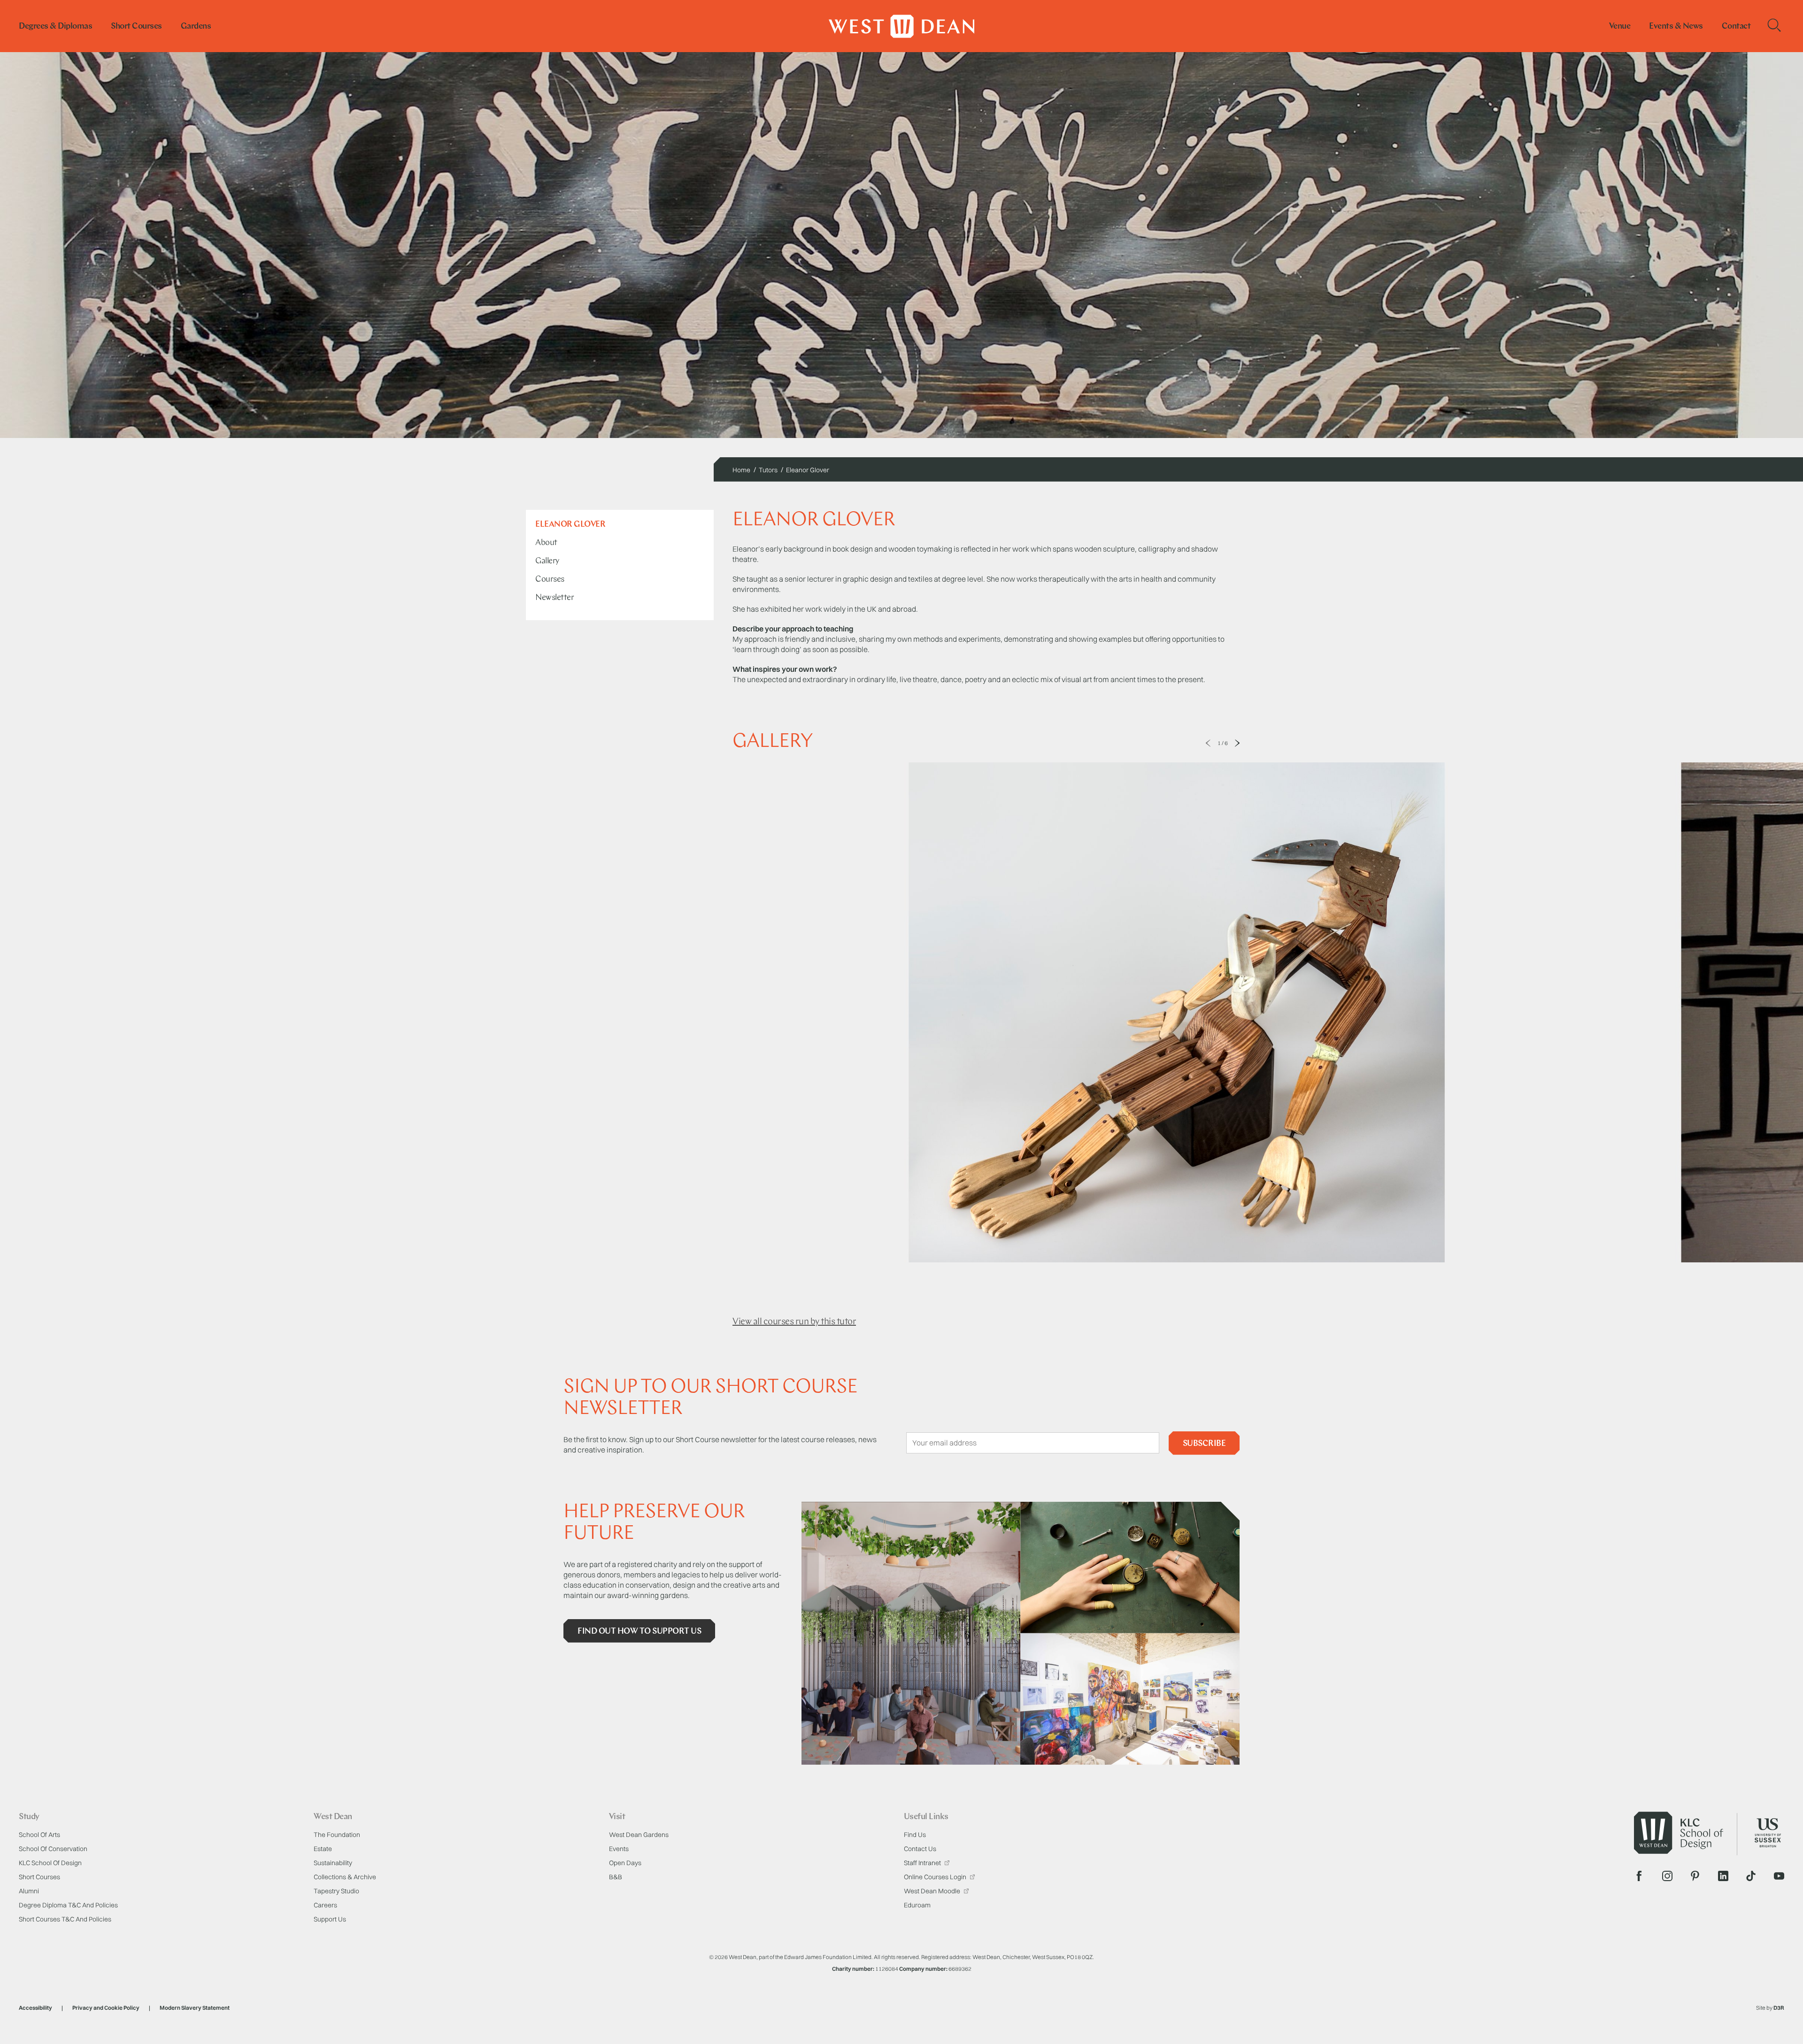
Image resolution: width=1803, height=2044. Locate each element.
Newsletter (555, 598)
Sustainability (333, 1863)
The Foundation (337, 1835)
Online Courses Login (936, 1877)
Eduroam (917, 1905)
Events (619, 1849)
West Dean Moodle (933, 1891)
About (546, 543)
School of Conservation (53, 1849)
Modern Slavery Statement (195, 2008)
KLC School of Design (50, 1863)
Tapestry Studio (336, 1891)
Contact (1736, 27)
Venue (1620, 27)
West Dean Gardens (639, 1835)
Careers (325, 1905)
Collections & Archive (345, 1877)
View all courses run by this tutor (794, 1322)
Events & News (1676, 27)
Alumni (29, 1891)
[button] (1208, 743)
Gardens (196, 27)
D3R (1779, 2008)
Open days (625, 1863)
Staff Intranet (923, 1863)
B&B (616, 1877)
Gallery (547, 561)
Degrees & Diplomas (55, 27)
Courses (550, 580)
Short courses (136, 27)
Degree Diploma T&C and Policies (68, 1905)
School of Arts (39, 1835)
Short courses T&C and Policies (65, 1919)
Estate (323, 1849)
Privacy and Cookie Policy (106, 2008)
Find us (915, 1835)
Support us (330, 1919)
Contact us (920, 1849)
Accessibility (35, 2008)
